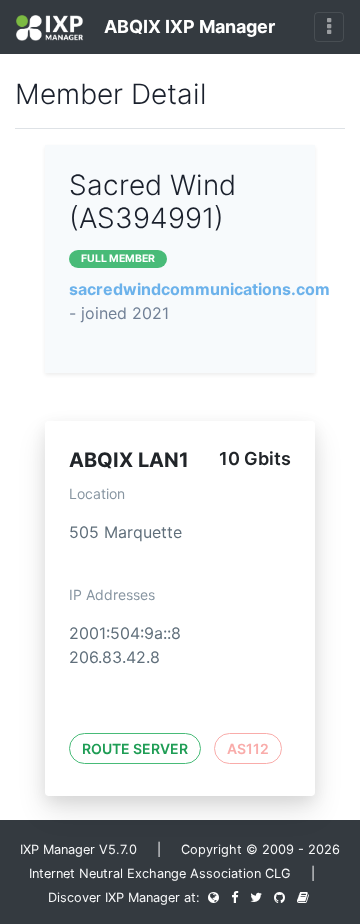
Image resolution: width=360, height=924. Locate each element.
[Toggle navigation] (329, 27)
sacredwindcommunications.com (199, 289)
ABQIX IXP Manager (187, 26)
